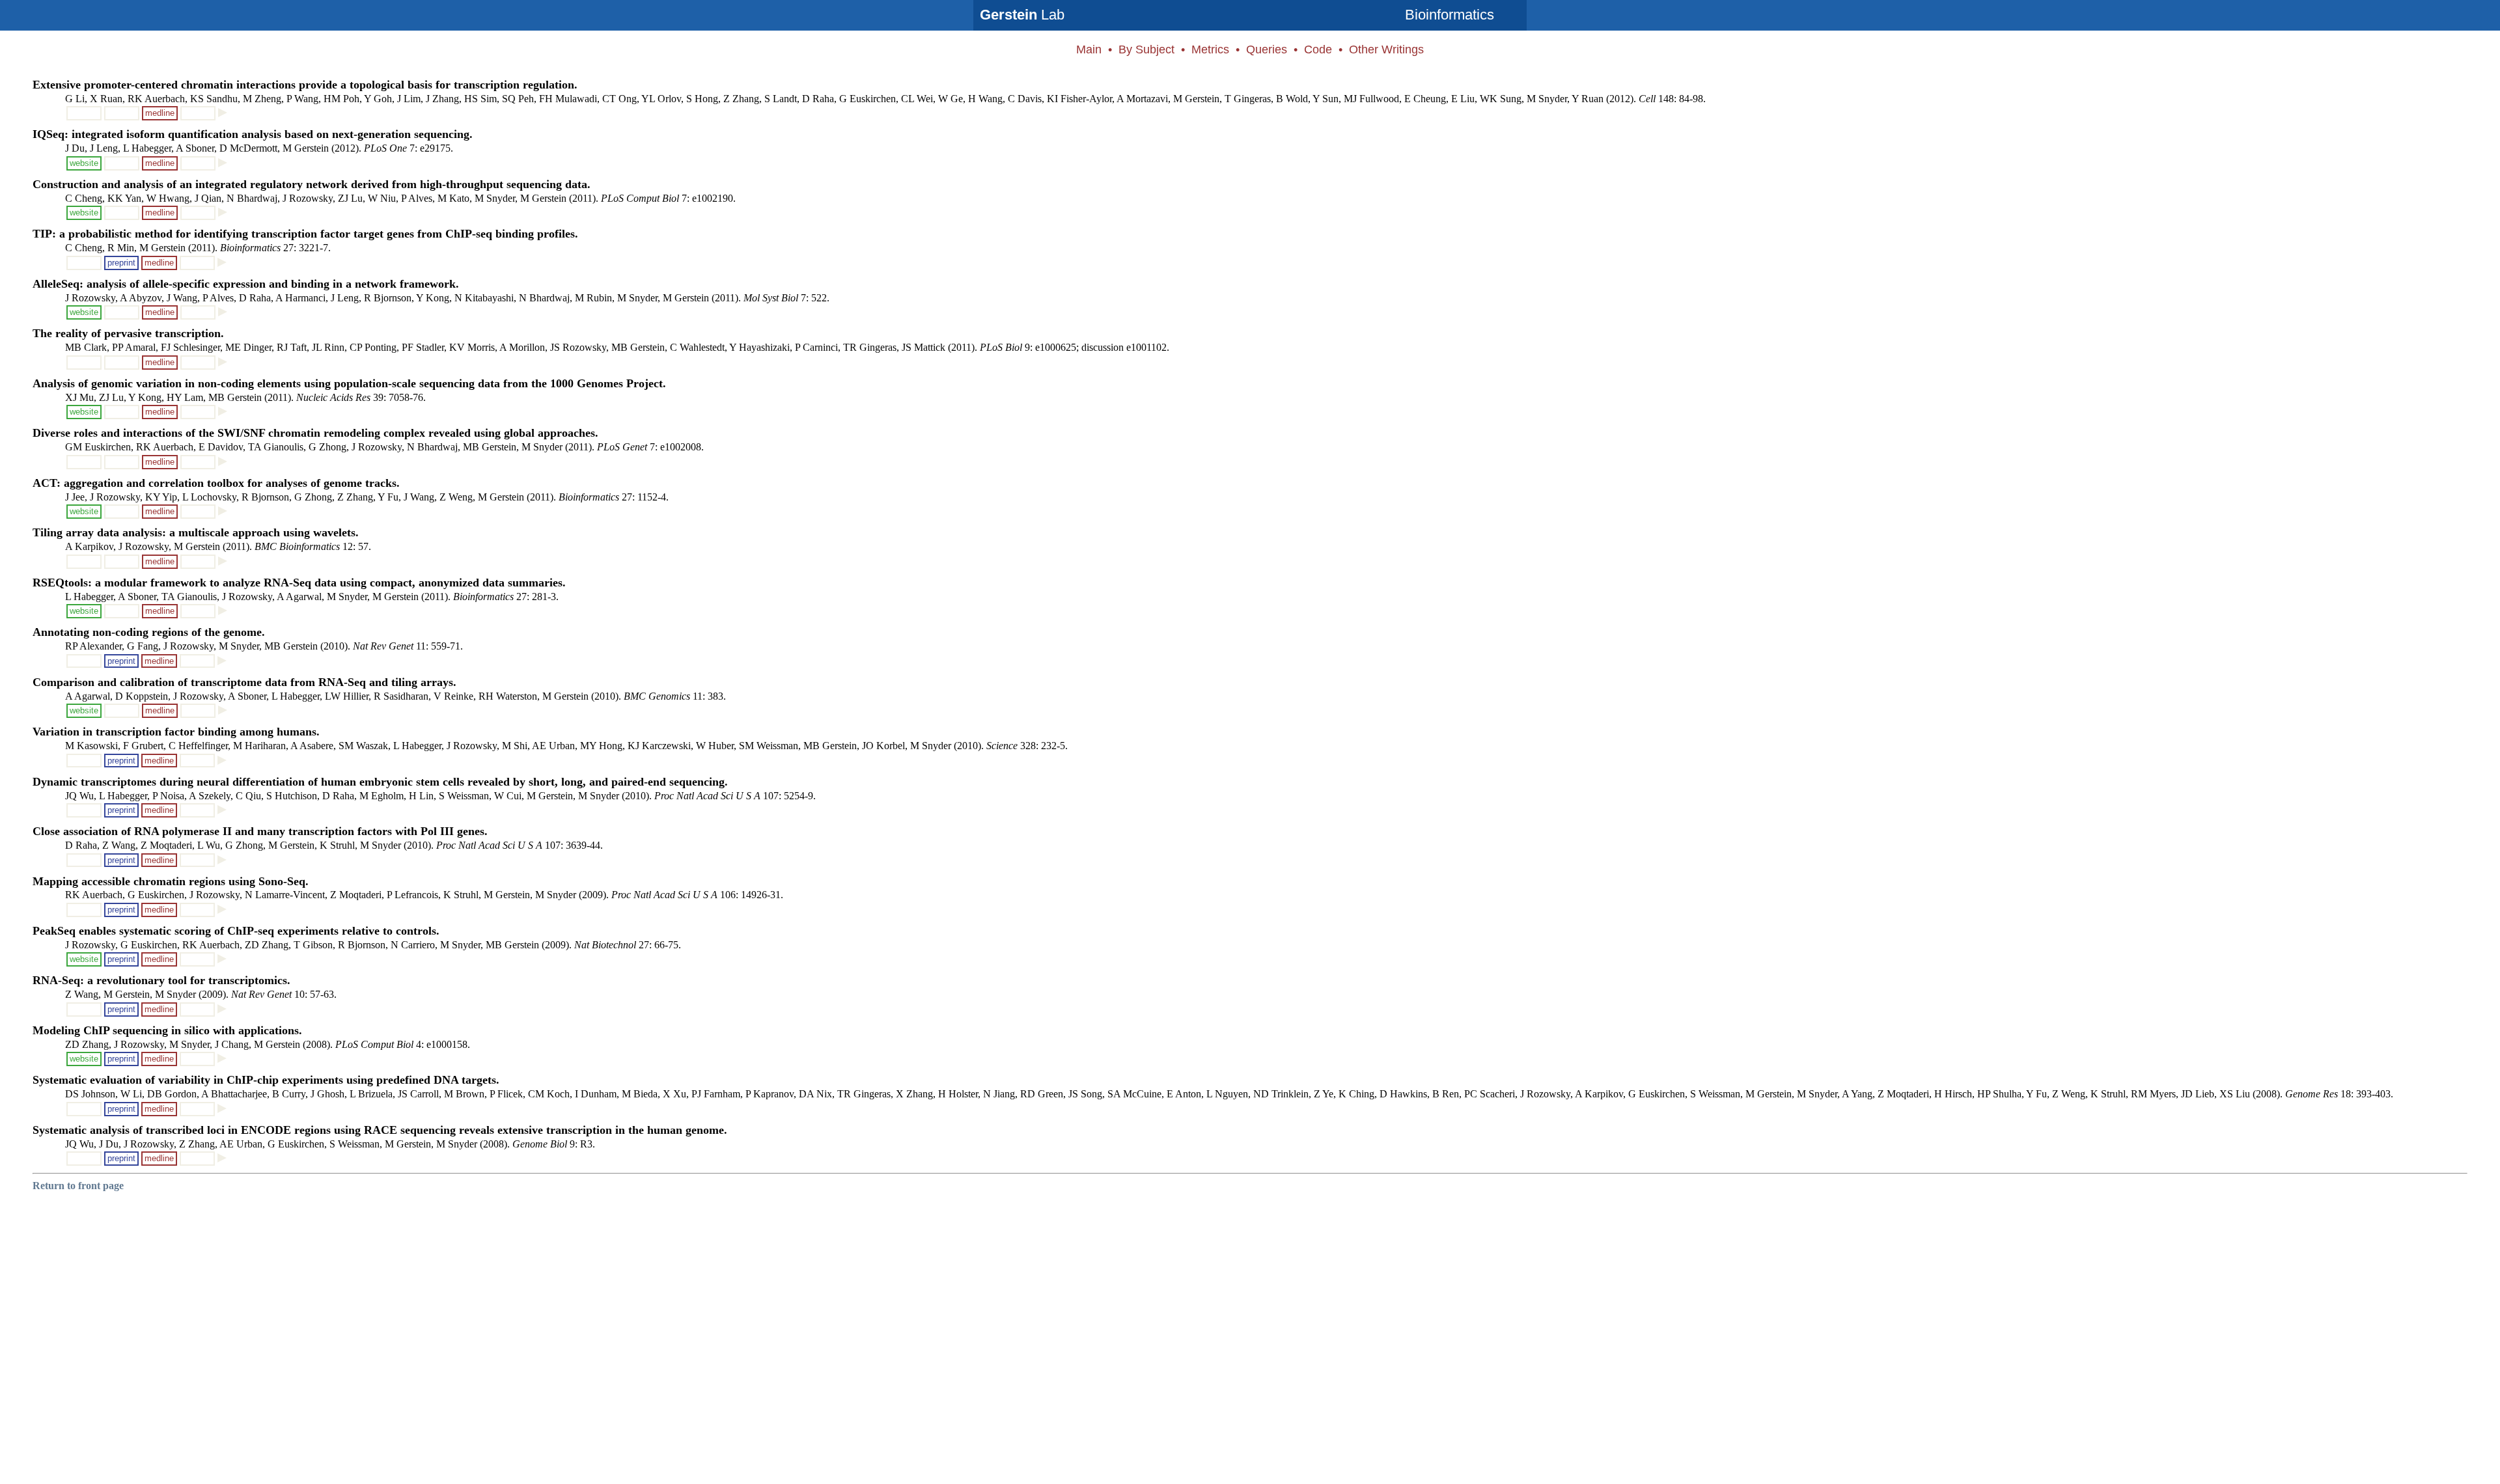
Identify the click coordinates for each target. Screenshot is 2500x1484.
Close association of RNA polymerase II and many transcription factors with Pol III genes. (260, 831)
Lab (1022, 15)
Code (1318, 49)
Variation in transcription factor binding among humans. (176, 732)
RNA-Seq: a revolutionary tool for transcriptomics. (161, 980)
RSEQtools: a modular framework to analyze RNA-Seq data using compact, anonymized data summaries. (299, 583)
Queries (1267, 49)
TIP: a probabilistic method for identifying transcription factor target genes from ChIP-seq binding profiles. (305, 234)
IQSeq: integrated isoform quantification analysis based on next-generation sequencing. (253, 134)
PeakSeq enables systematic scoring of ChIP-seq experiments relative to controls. (236, 931)
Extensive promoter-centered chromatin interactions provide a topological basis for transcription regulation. (305, 85)
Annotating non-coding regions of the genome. (149, 632)
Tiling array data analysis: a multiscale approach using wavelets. (196, 532)
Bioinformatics (1450, 15)
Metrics (1210, 49)
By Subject (1146, 49)
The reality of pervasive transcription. (128, 333)
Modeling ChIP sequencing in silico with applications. (167, 1030)
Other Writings (1386, 49)
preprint (121, 263)
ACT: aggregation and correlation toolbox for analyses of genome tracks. (216, 483)
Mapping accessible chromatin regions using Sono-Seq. (171, 881)
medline (160, 113)
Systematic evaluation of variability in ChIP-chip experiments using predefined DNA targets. (266, 1080)
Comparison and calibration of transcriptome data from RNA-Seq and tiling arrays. (244, 682)
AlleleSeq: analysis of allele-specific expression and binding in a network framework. (246, 284)
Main (1089, 49)
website (84, 163)
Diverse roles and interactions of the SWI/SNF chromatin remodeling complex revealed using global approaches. (315, 433)
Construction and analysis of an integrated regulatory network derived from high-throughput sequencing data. (312, 184)
